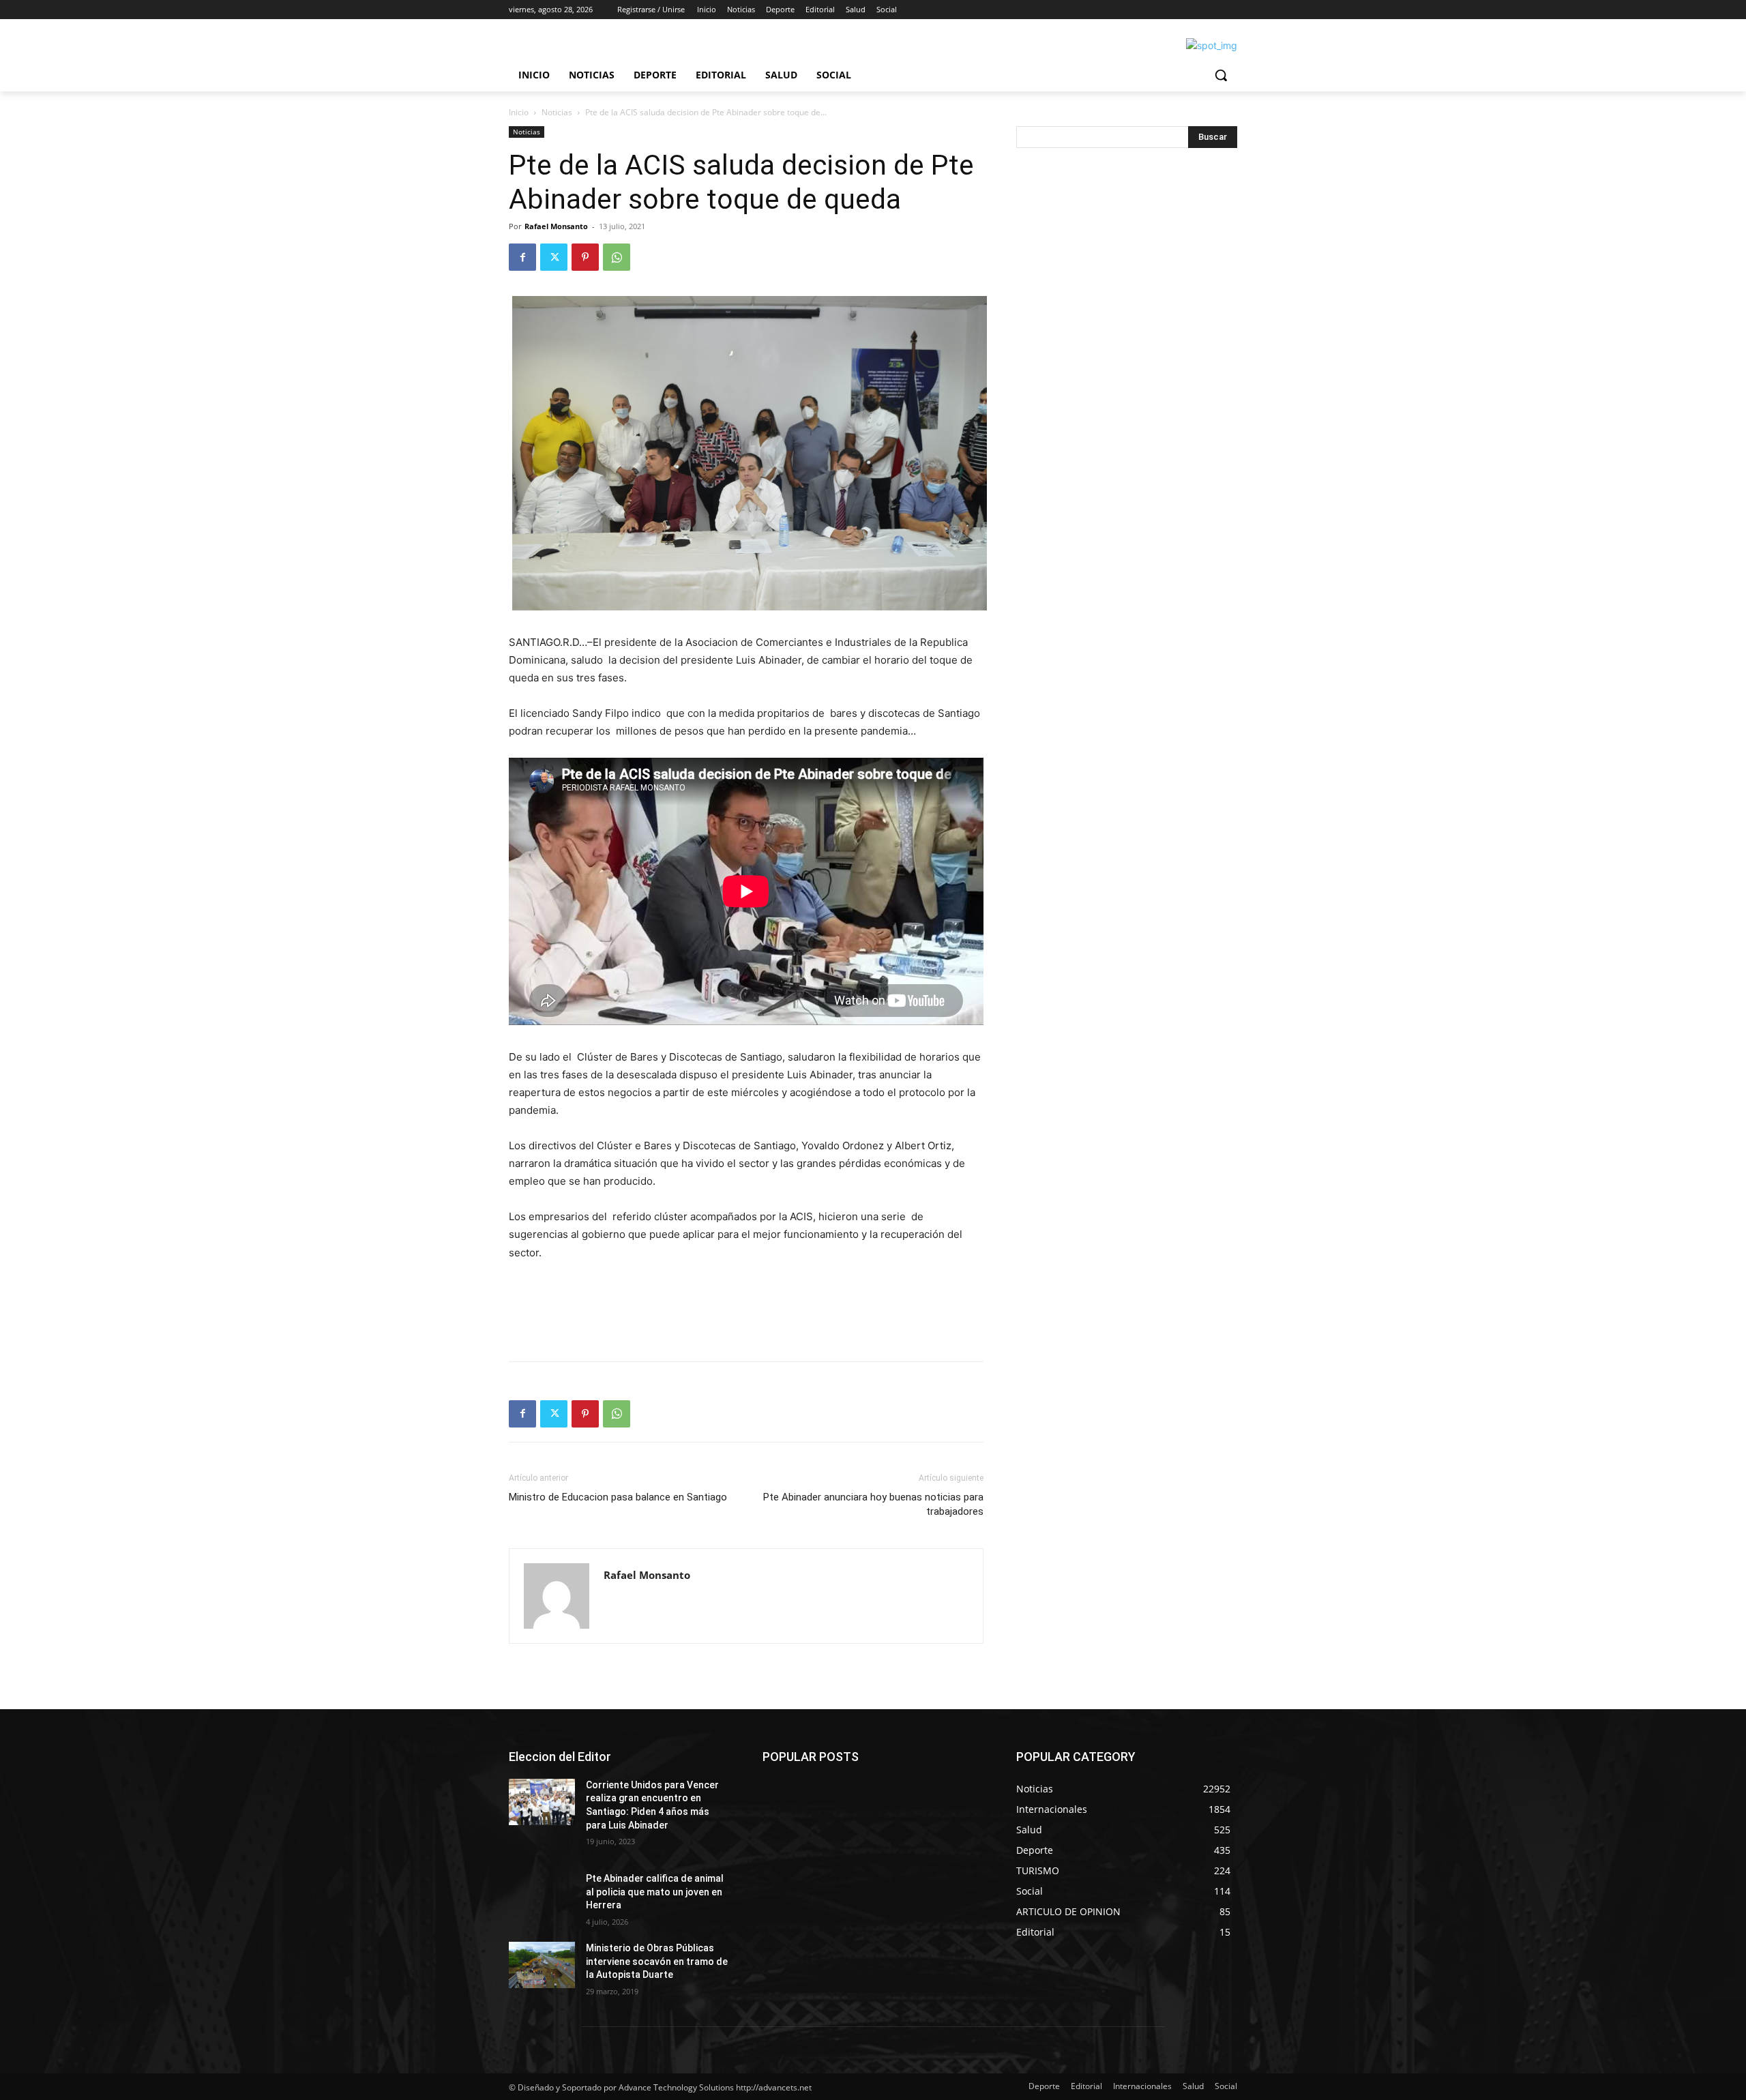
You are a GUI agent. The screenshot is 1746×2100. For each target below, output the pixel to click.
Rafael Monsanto (556, 226)
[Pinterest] (585, 257)
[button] (1221, 75)
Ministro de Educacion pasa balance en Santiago (618, 1497)
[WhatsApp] (617, 257)
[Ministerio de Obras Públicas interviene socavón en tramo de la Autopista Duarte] (542, 1965)
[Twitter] (554, 257)
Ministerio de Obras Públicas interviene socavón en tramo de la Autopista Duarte (657, 1961)
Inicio (519, 112)
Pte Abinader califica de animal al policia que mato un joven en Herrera (655, 1892)
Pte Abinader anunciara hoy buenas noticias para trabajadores (873, 1504)
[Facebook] (522, 257)
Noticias (557, 112)
